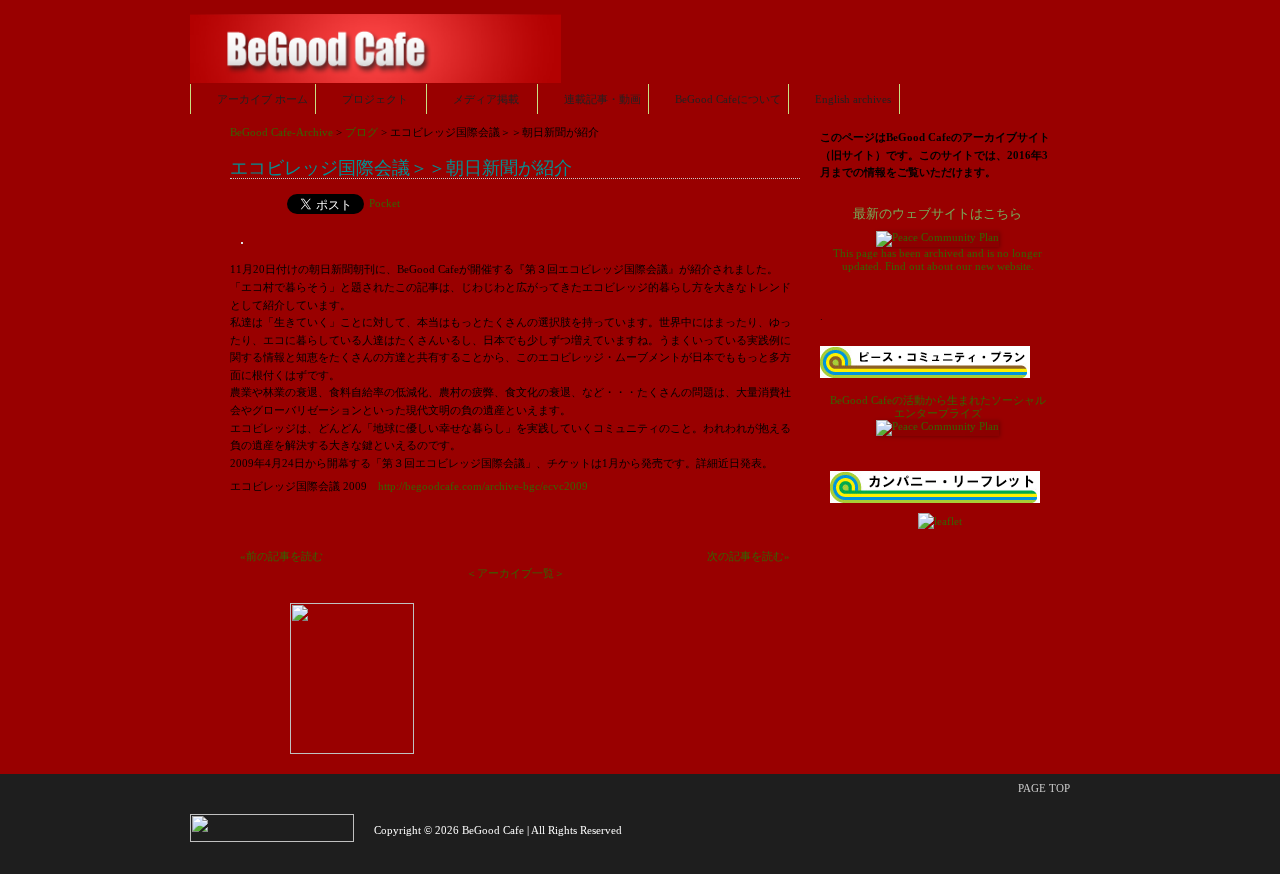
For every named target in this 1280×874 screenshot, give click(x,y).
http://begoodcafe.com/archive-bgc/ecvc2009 (483, 486)
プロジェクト (375, 99)
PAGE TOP (1044, 788)
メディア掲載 (486, 99)
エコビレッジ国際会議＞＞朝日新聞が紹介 (401, 167)
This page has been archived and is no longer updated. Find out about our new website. (937, 240)
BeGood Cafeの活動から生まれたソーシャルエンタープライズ (938, 406)
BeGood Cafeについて (728, 99)
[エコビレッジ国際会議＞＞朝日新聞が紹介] (242, 251)
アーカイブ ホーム (262, 99)
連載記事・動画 (602, 99)
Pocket (384, 203)
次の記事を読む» (748, 556)
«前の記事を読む (281, 556)
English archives (853, 99)
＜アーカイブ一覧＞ (515, 573)
